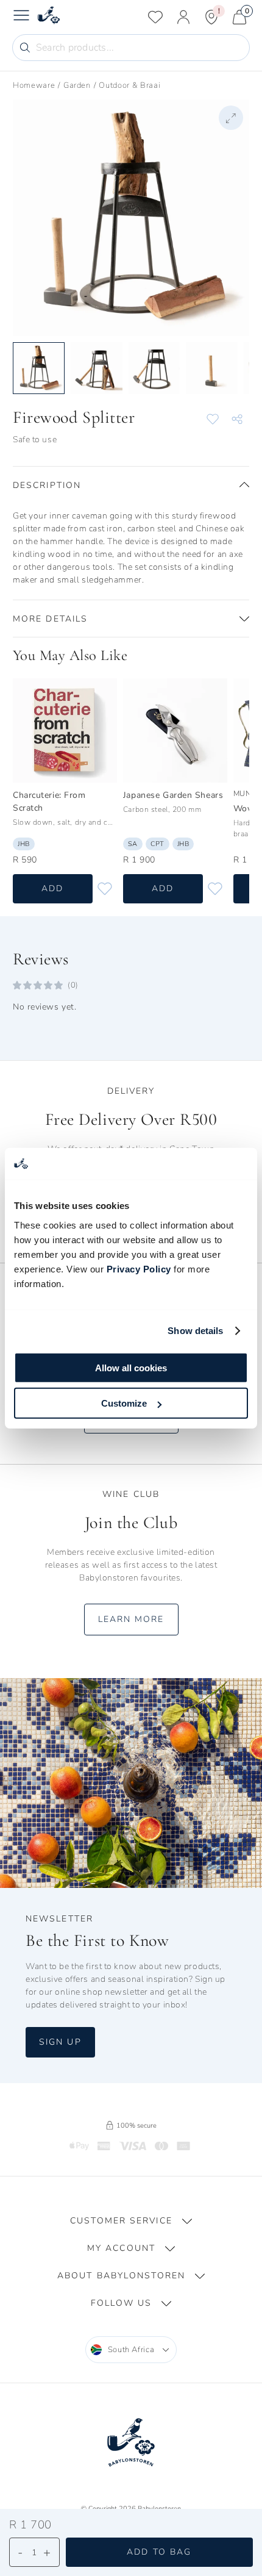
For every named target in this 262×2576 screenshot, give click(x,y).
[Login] (183, 17)
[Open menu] (21, 17)
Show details (195, 1331)
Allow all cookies (131, 1367)
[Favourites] (155, 17)
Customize (124, 1403)
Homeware (34, 85)
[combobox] (131, 2350)
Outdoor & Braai (129, 85)
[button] (131, 485)
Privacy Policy (139, 1268)
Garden (77, 85)
